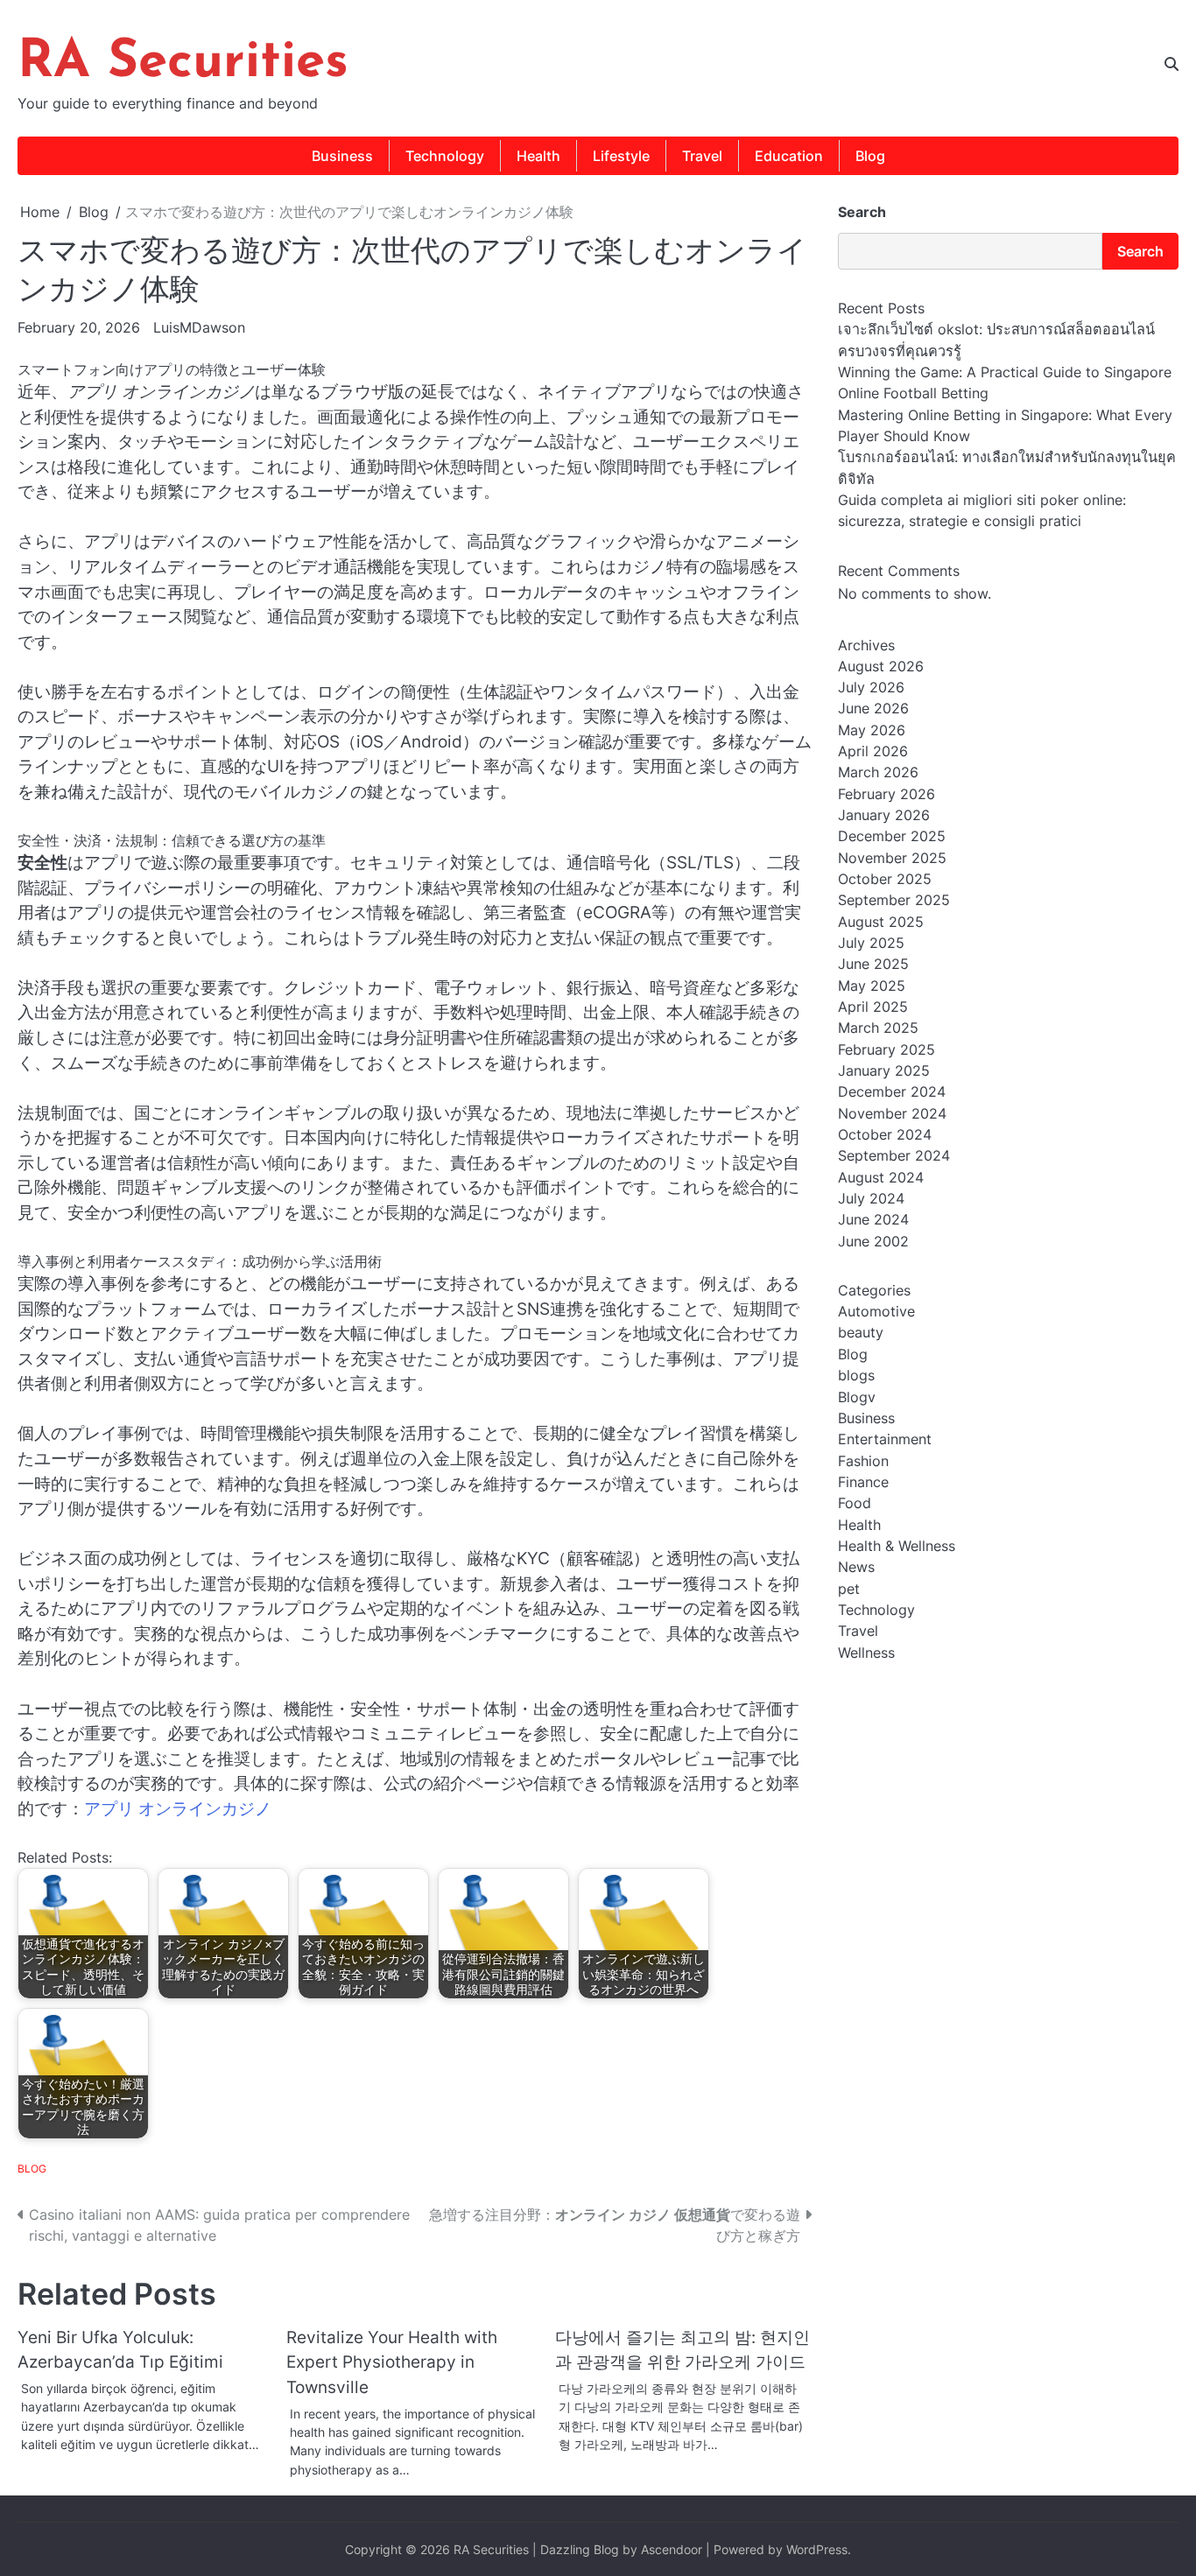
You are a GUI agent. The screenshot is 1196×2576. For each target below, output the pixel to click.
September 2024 (894, 1156)
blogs (856, 1375)
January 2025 (884, 1070)
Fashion (863, 1461)
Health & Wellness (897, 1546)
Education (789, 156)
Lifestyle (621, 156)
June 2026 (873, 709)
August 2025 (881, 922)
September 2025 (894, 901)
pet (849, 1589)
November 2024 (892, 1113)
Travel (702, 156)
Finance (863, 1482)
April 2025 (873, 1007)
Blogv (857, 1397)
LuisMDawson (199, 327)
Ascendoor (672, 2549)
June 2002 (873, 1241)
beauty (861, 1333)
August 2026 (881, 666)
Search (862, 212)
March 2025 (878, 1028)
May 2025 (872, 986)
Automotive (876, 1311)
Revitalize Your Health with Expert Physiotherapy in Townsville (392, 2362)
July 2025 (871, 943)
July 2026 (871, 687)
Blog (870, 156)
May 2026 (872, 730)
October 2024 (885, 1134)
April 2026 (873, 751)
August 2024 (881, 1177)
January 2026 (884, 815)
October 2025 (885, 879)
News (856, 1568)
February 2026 (886, 794)
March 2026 (878, 773)
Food (855, 1504)
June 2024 (873, 1220)
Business (342, 156)
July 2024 (871, 1198)
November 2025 (892, 858)
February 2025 (886, 1049)
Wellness (866, 1653)
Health (538, 156)
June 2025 (873, 965)
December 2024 (892, 1092)
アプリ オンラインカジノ (178, 1809)
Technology (445, 156)
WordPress (817, 2549)
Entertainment (885, 1440)
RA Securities (183, 63)
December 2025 (892, 837)
